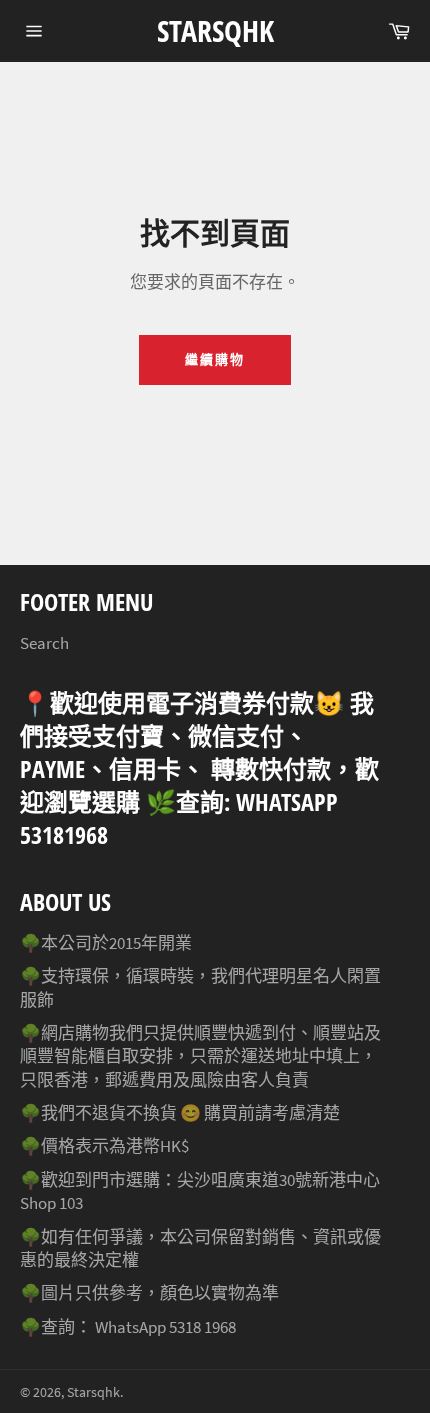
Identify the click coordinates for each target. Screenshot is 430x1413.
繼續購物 (215, 359)
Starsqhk (215, 30)
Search (44, 643)
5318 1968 (202, 1327)
